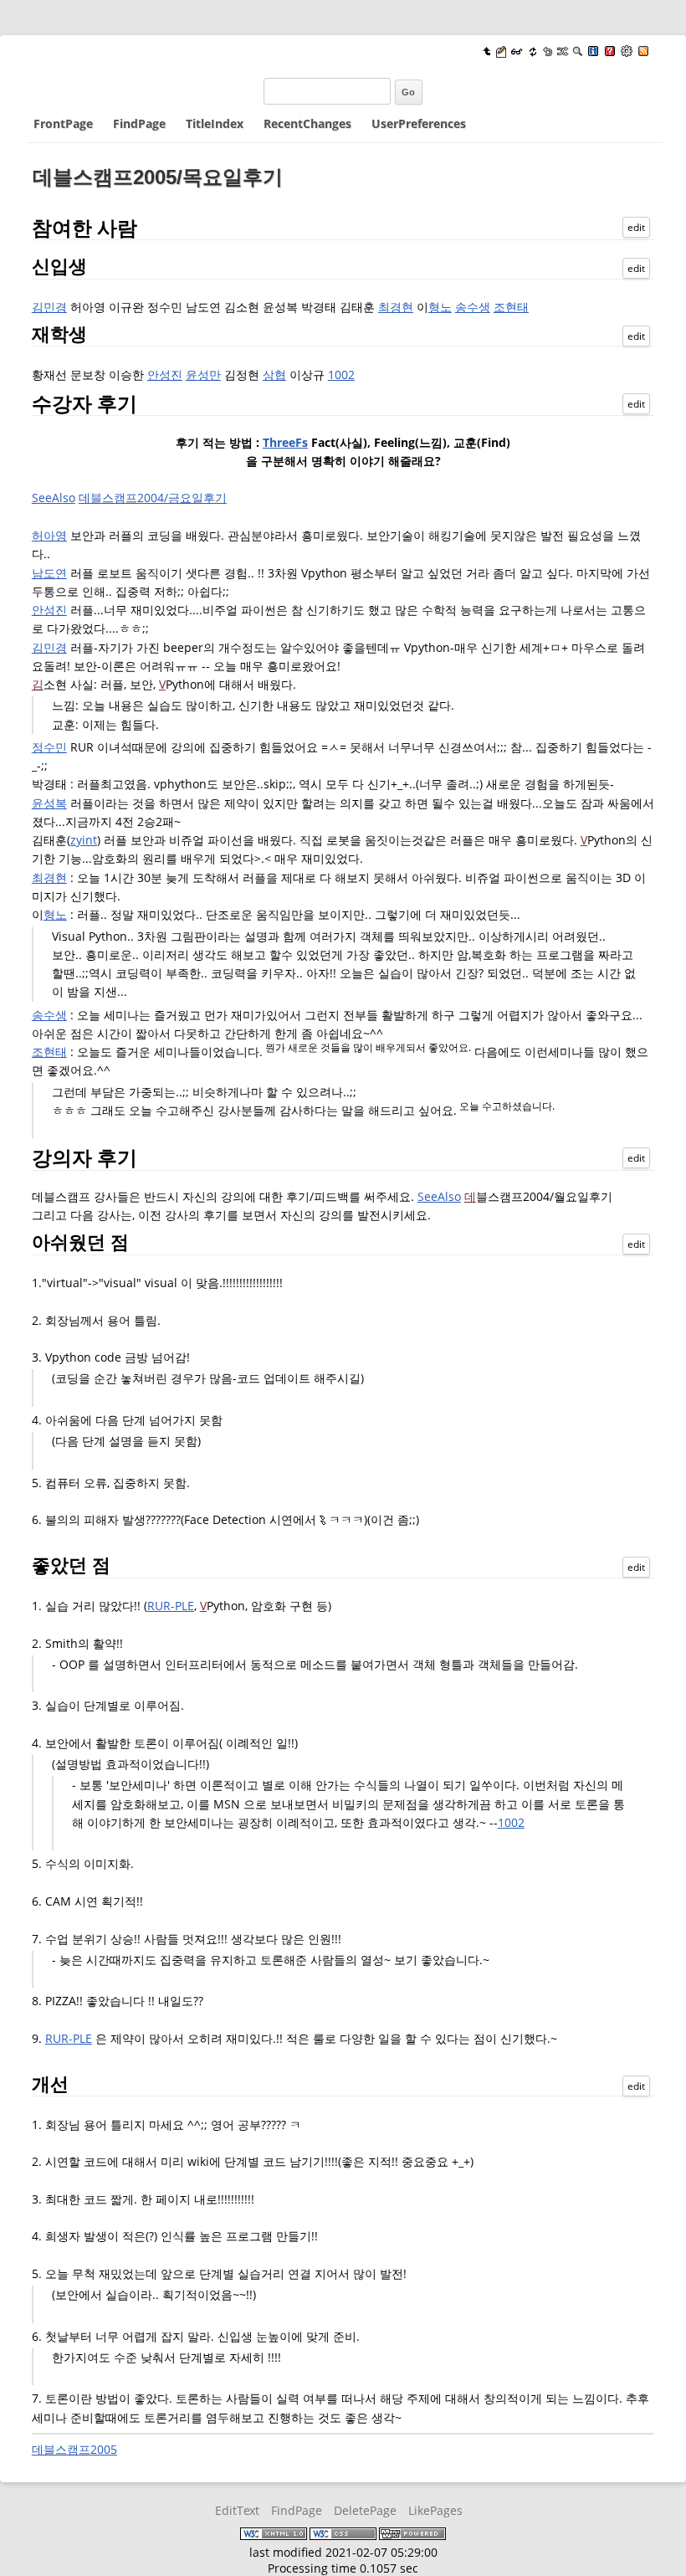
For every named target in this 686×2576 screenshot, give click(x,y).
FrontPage (63, 123)
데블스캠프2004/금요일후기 (153, 498)
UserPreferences (419, 123)
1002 (341, 375)
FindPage (139, 123)
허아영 (49, 535)
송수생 (473, 307)
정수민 (49, 747)
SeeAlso (54, 498)
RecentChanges (307, 123)
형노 (440, 307)
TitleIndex (215, 123)
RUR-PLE (171, 1606)
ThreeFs (285, 442)
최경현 (396, 307)
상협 (274, 375)
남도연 (49, 573)
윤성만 (203, 375)
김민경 (49, 307)
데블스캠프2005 (74, 2449)
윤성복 (49, 803)
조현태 (511, 307)
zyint (84, 840)
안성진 (165, 375)
